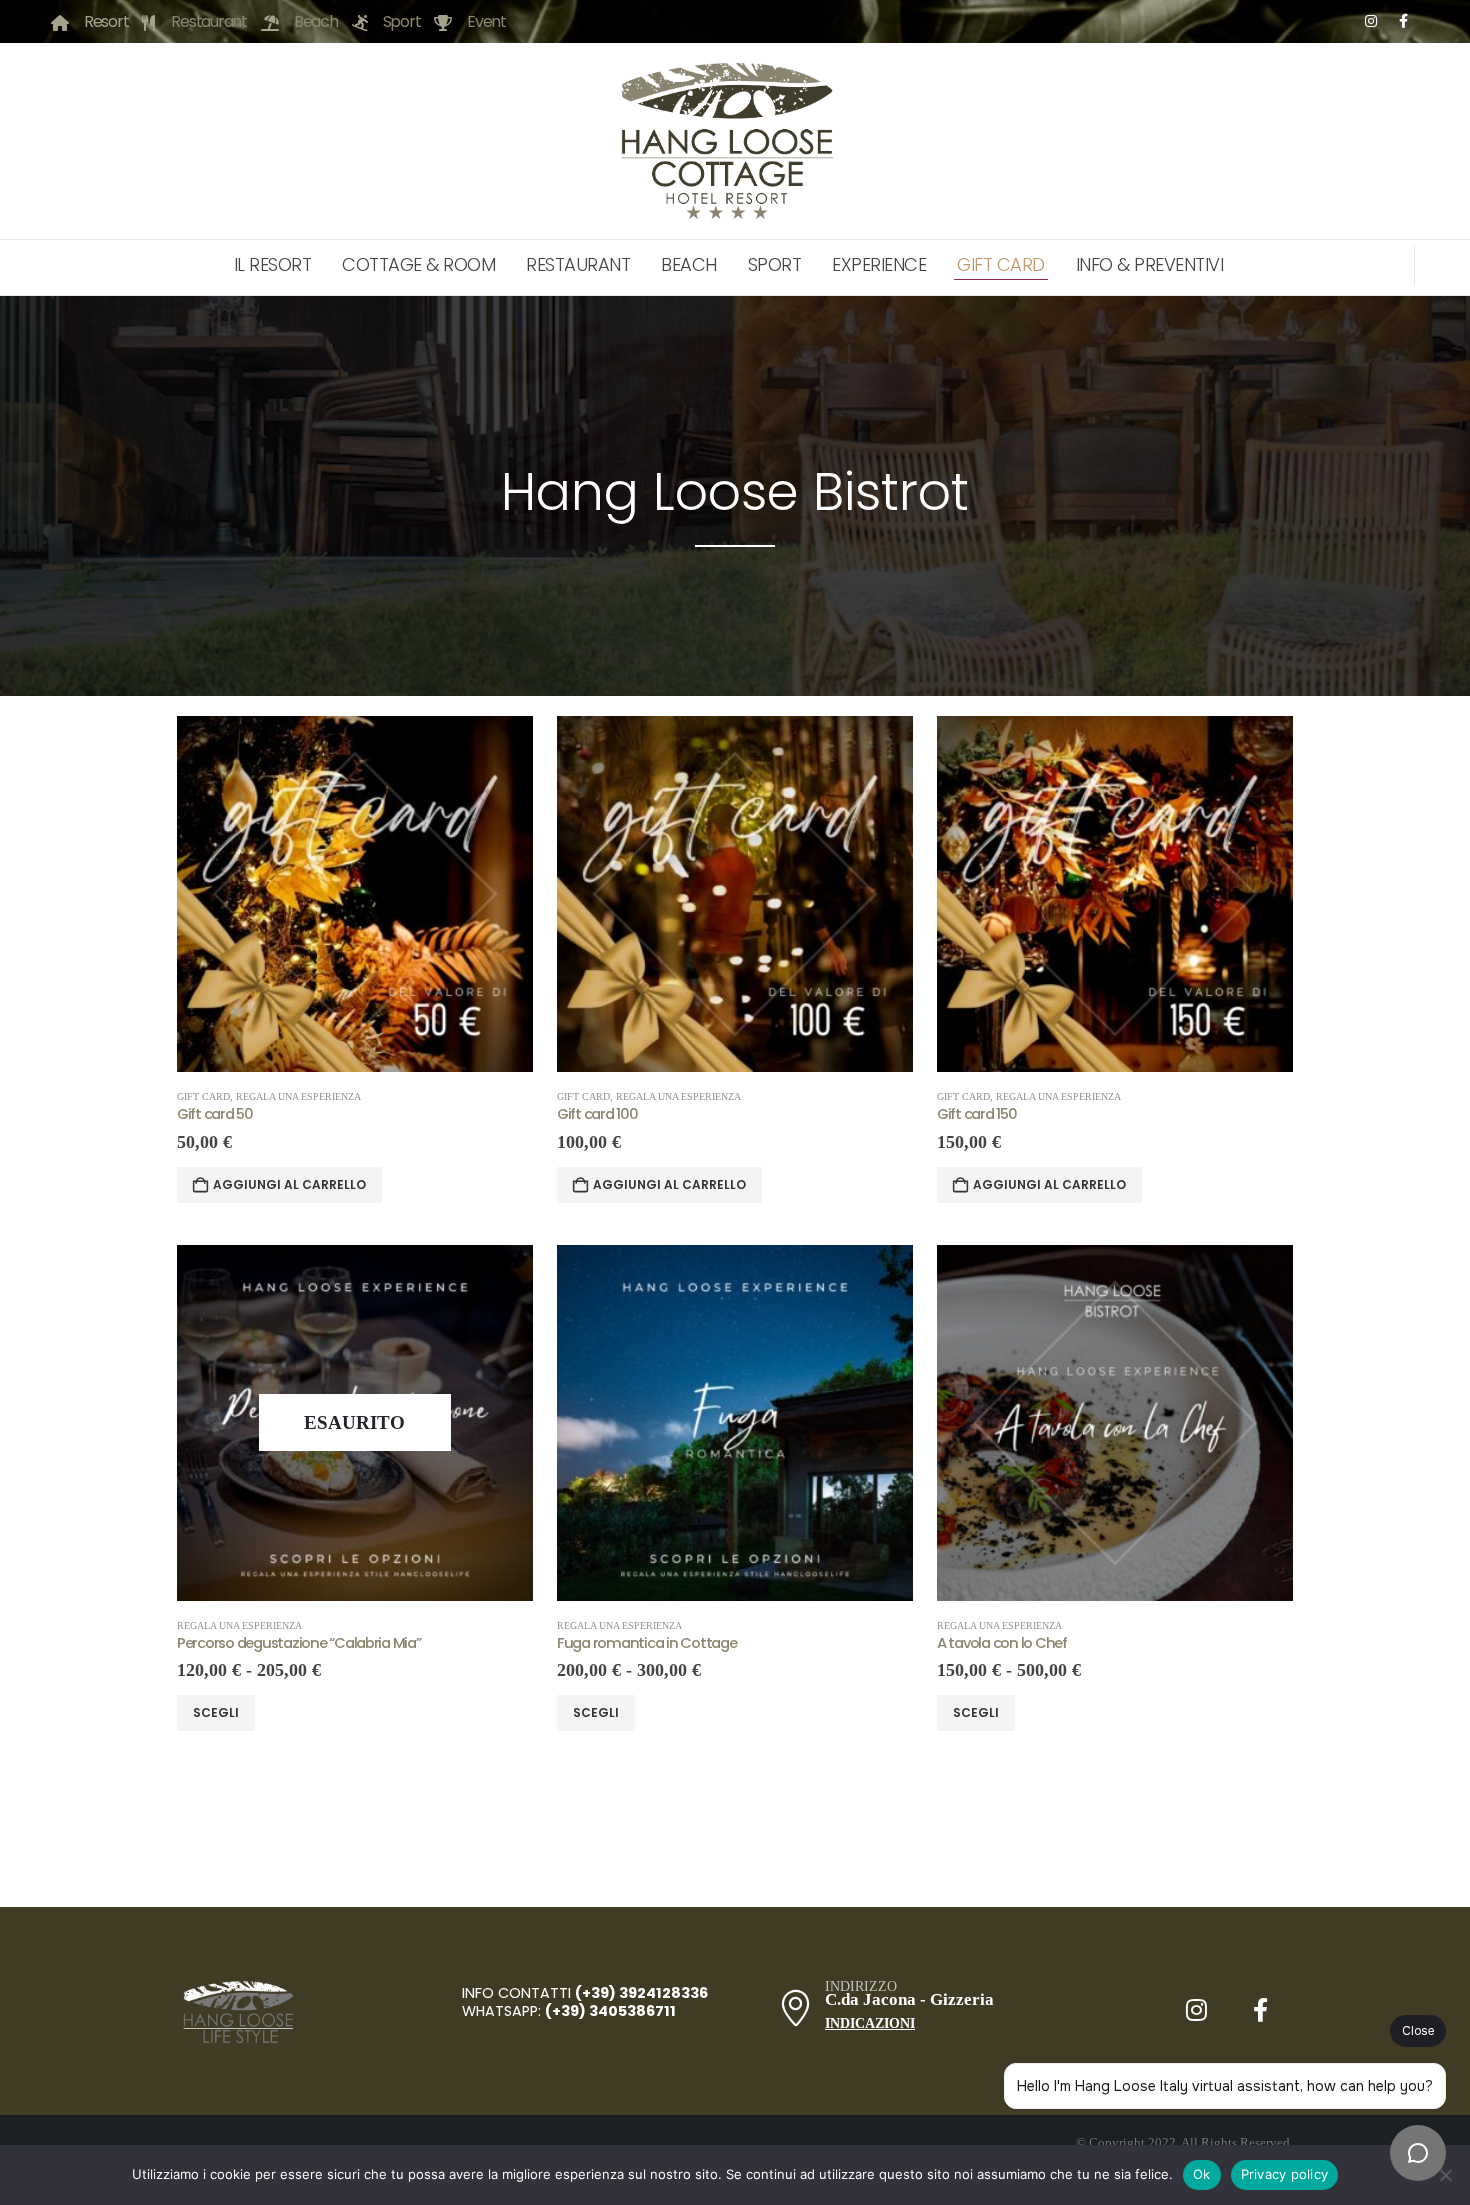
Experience (879, 264)
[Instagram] (1371, 21)
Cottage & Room (418, 264)
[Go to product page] (355, 894)
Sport (775, 264)
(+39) (565, 2011)
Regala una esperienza (298, 1096)
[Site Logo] (729, 141)
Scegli (216, 1712)
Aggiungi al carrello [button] (289, 1184)
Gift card (203, 1096)
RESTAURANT (578, 264)
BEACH (689, 264)
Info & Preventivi (1150, 264)
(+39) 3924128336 (643, 1993)
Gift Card (1001, 264)
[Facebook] (1403, 21)
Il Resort (273, 264)
